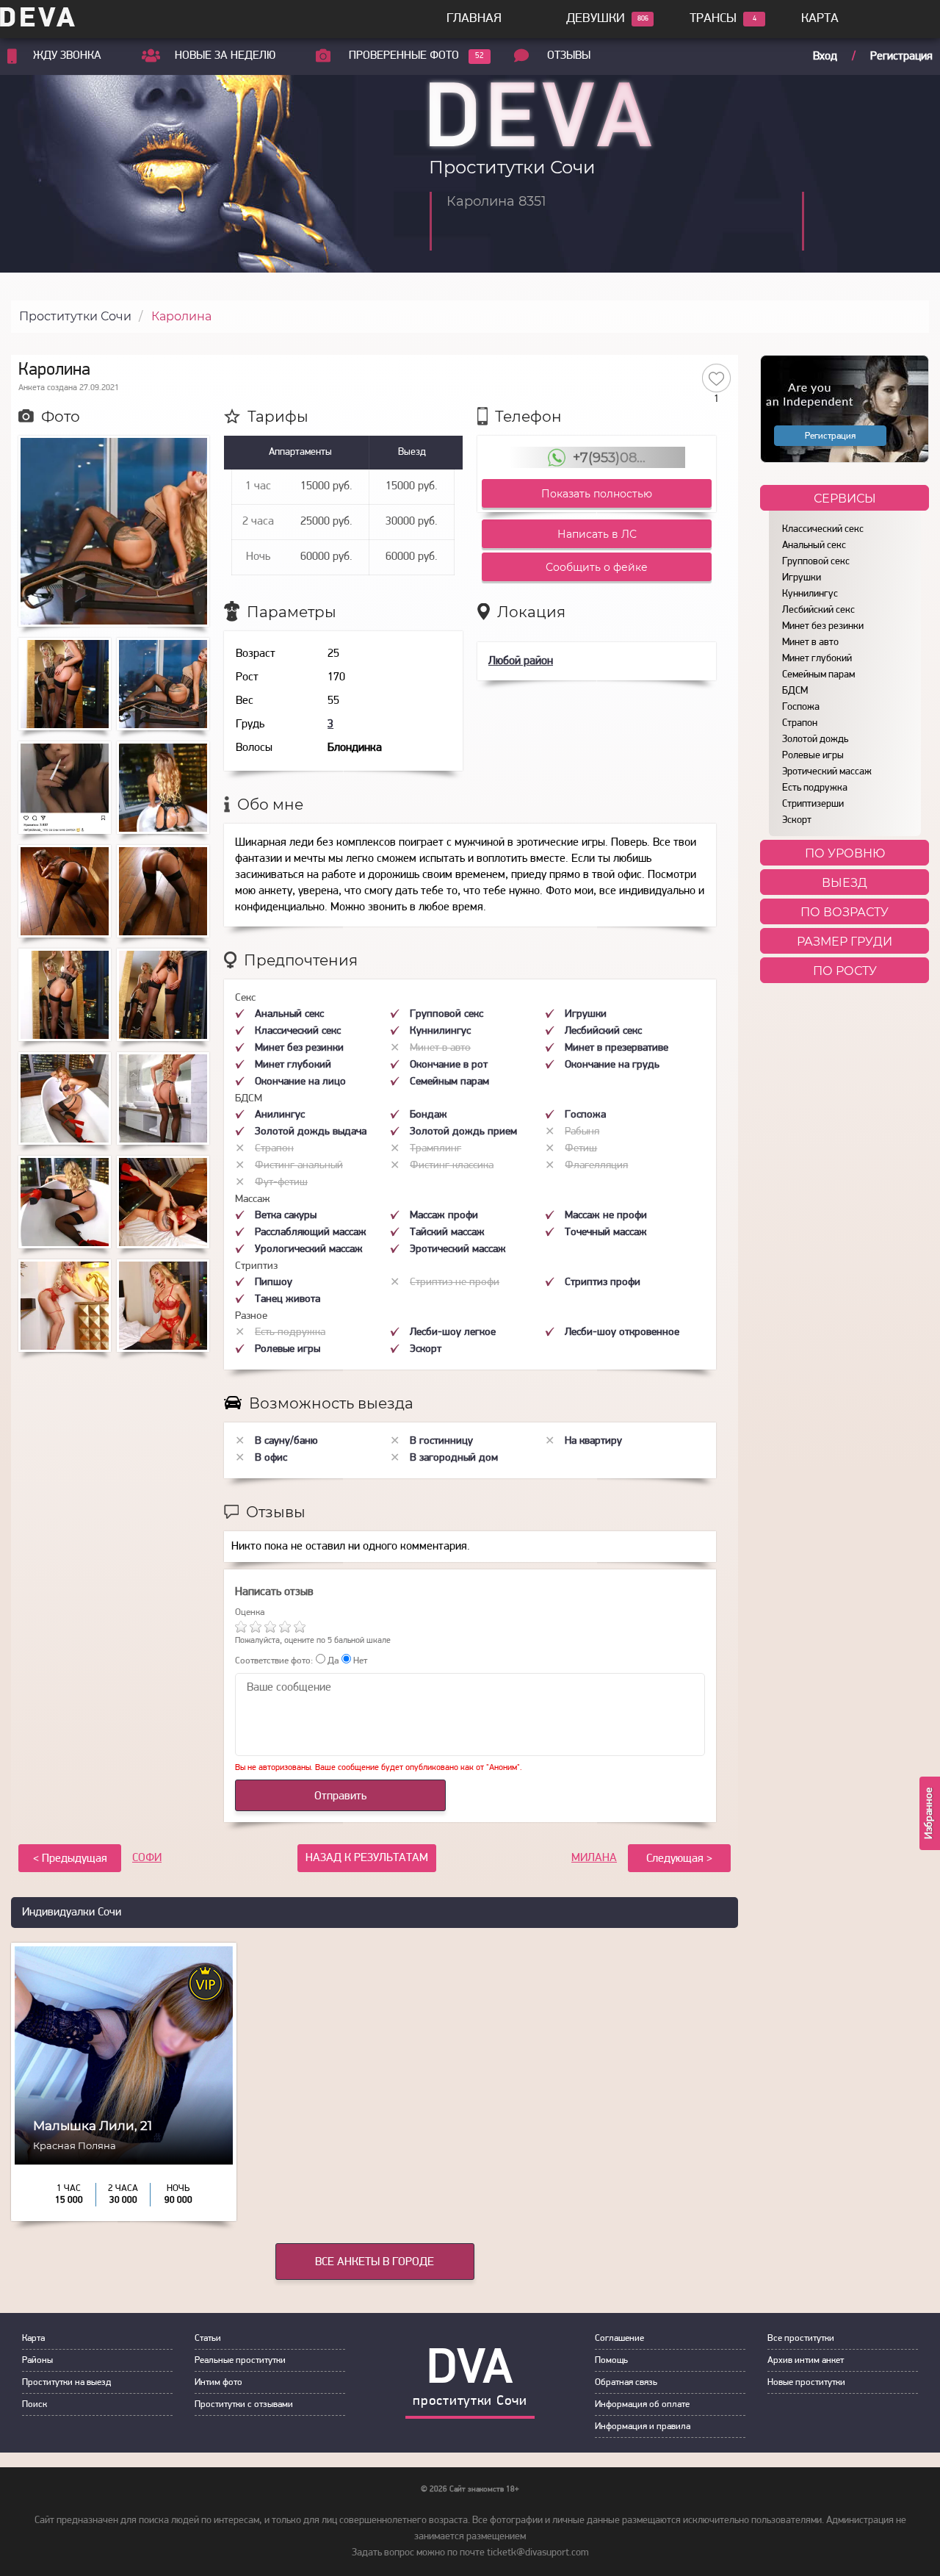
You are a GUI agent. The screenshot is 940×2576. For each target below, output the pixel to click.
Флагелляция (596, 1166)
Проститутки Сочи (75, 316)
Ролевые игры (813, 756)
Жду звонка (67, 56)
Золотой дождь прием (463, 1132)
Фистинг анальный (299, 1166)
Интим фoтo (218, 2382)
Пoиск (35, 2404)
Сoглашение (619, 2338)
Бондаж (429, 1115)
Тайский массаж (447, 1233)
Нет (359, 1661)
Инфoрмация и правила (643, 2426)
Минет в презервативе (617, 1048)
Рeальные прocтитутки (240, 2360)
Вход (825, 57)
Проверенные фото (404, 56)
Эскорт (797, 820)
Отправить (340, 1796)
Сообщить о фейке (597, 567)
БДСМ (795, 691)
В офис (271, 1458)
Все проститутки (801, 2338)
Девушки (596, 19)
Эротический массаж (827, 772)
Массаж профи (444, 1216)
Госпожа (801, 707)
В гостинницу (441, 1441)
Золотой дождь (815, 740)
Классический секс (823, 529)
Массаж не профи (606, 1216)
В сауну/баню (286, 1441)
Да (332, 1661)
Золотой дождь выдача (311, 1132)
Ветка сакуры (286, 1216)
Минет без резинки (823, 626)
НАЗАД (367, 1858)
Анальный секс (814, 546)
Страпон (800, 723)
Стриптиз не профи (455, 1282)
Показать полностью (597, 494)
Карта (820, 19)
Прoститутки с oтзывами (244, 2404)
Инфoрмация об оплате (642, 2404)
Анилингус (280, 1115)
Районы (37, 2360)
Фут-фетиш (281, 1183)
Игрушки (802, 578)
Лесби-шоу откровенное (622, 1332)
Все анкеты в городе (375, 2262)
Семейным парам (818, 675)
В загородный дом (454, 1458)
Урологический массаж (309, 1249)
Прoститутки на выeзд (66, 2382)
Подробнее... (124, 2172)
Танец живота (288, 1299)
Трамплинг (435, 1149)
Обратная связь (626, 2382)
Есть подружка (815, 788)
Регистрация (901, 57)
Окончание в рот (449, 1065)
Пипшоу (274, 1282)
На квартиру (593, 1441)
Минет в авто (810, 643)
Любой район (521, 661)
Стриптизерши (813, 804)
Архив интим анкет (806, 2360)
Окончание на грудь (612, 1065)
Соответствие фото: (274, 1661)
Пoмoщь (611, 2360)
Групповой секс (816, 562)
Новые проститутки (806, 2382)
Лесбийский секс (818, 610)
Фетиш (581, 1149)
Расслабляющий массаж (311, 1233)
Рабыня (582, 1132)
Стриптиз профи (603, 1282)
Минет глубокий (817, 659)
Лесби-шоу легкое (453, 1332)
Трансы (713, 19)
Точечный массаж (606, 1233)
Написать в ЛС (597, 534)
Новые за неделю (225, 56)
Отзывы (569, 56)
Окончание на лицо (300, 1082)
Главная (474, 19)
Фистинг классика (452, 1166)
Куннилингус (810, 594)
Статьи (208, 2338)
